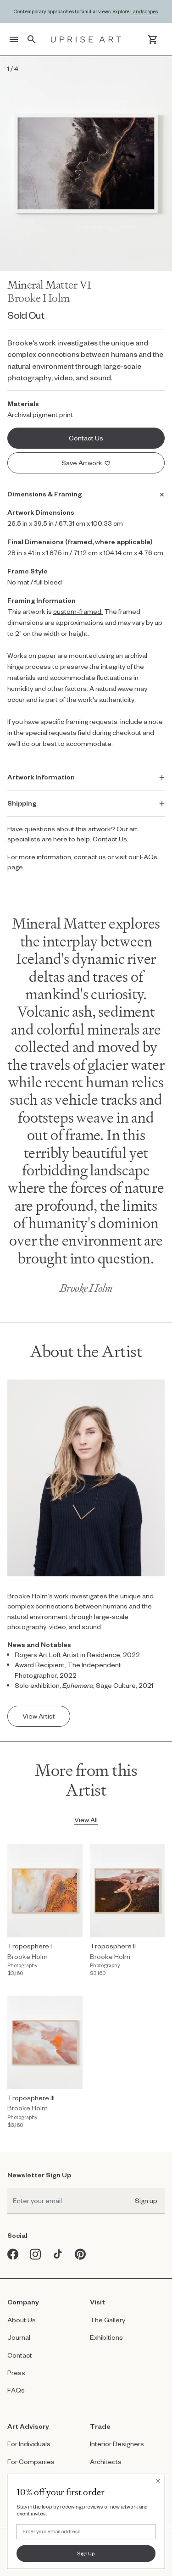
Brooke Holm (39, 298)
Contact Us (110, 839)
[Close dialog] (158, 2481)
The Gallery (108, 2320)
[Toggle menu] (14, 39)
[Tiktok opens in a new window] (58, 2254)
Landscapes (144, 11)
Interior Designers (117, 2444)
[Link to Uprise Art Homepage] (86, 39)
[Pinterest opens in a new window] (80, 2254)
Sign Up (86, 2553)
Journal (19, 2337)
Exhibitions (106, 2337)
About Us (22, 2320)
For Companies (31, 2462)
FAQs (16, 2390)
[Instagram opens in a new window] (36, 2254)
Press (16, 2373)
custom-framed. (78, 611)
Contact (20, 2355)
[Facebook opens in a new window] (13, 2254)
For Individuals (29, 2444)
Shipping (22, 803)
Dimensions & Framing (44, 494)
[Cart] (153, 39)
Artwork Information (41, 777)
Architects (106, 2462)
